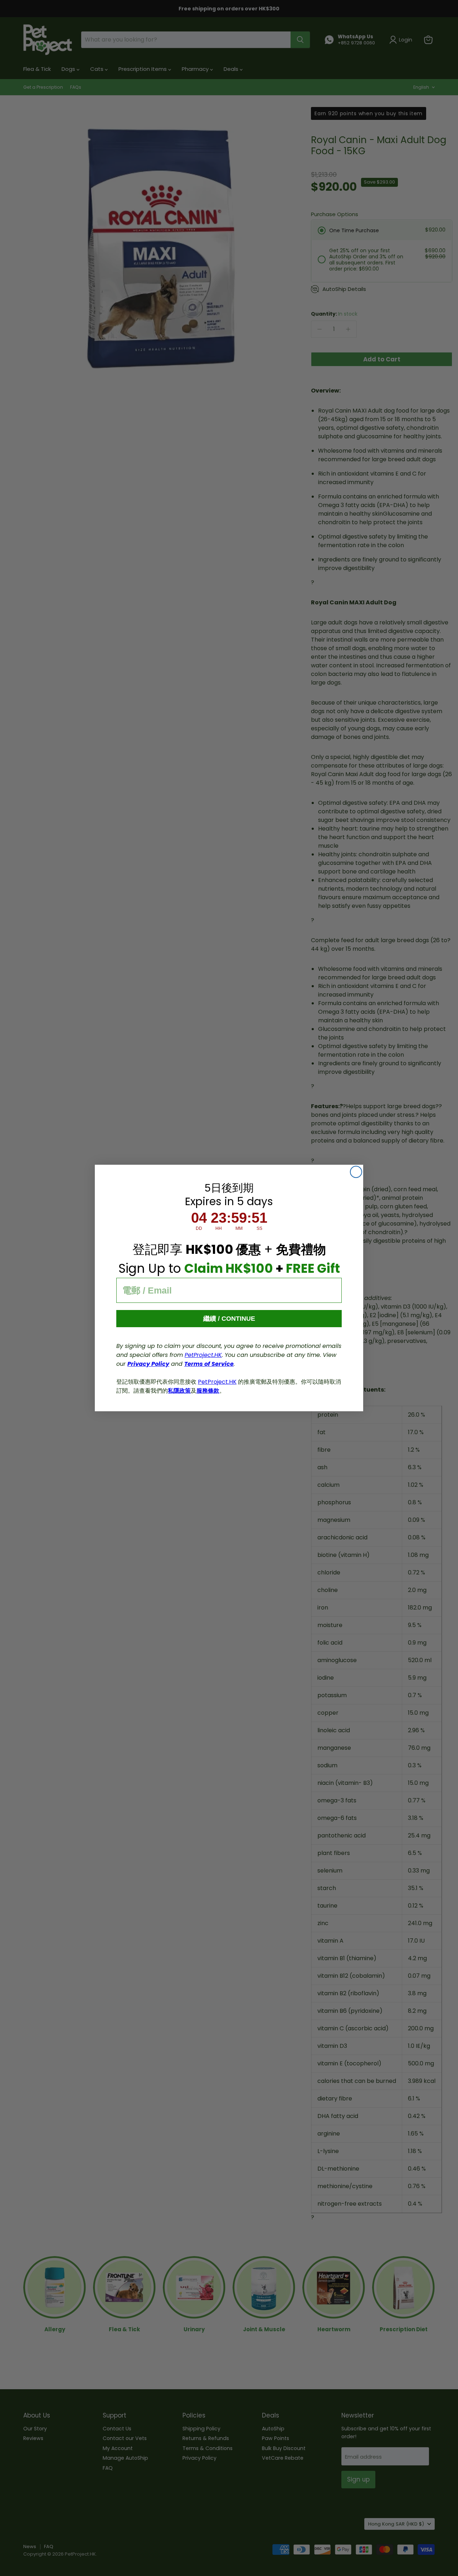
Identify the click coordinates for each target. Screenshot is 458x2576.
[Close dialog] (356, 1172)
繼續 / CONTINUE (229, 1319)
